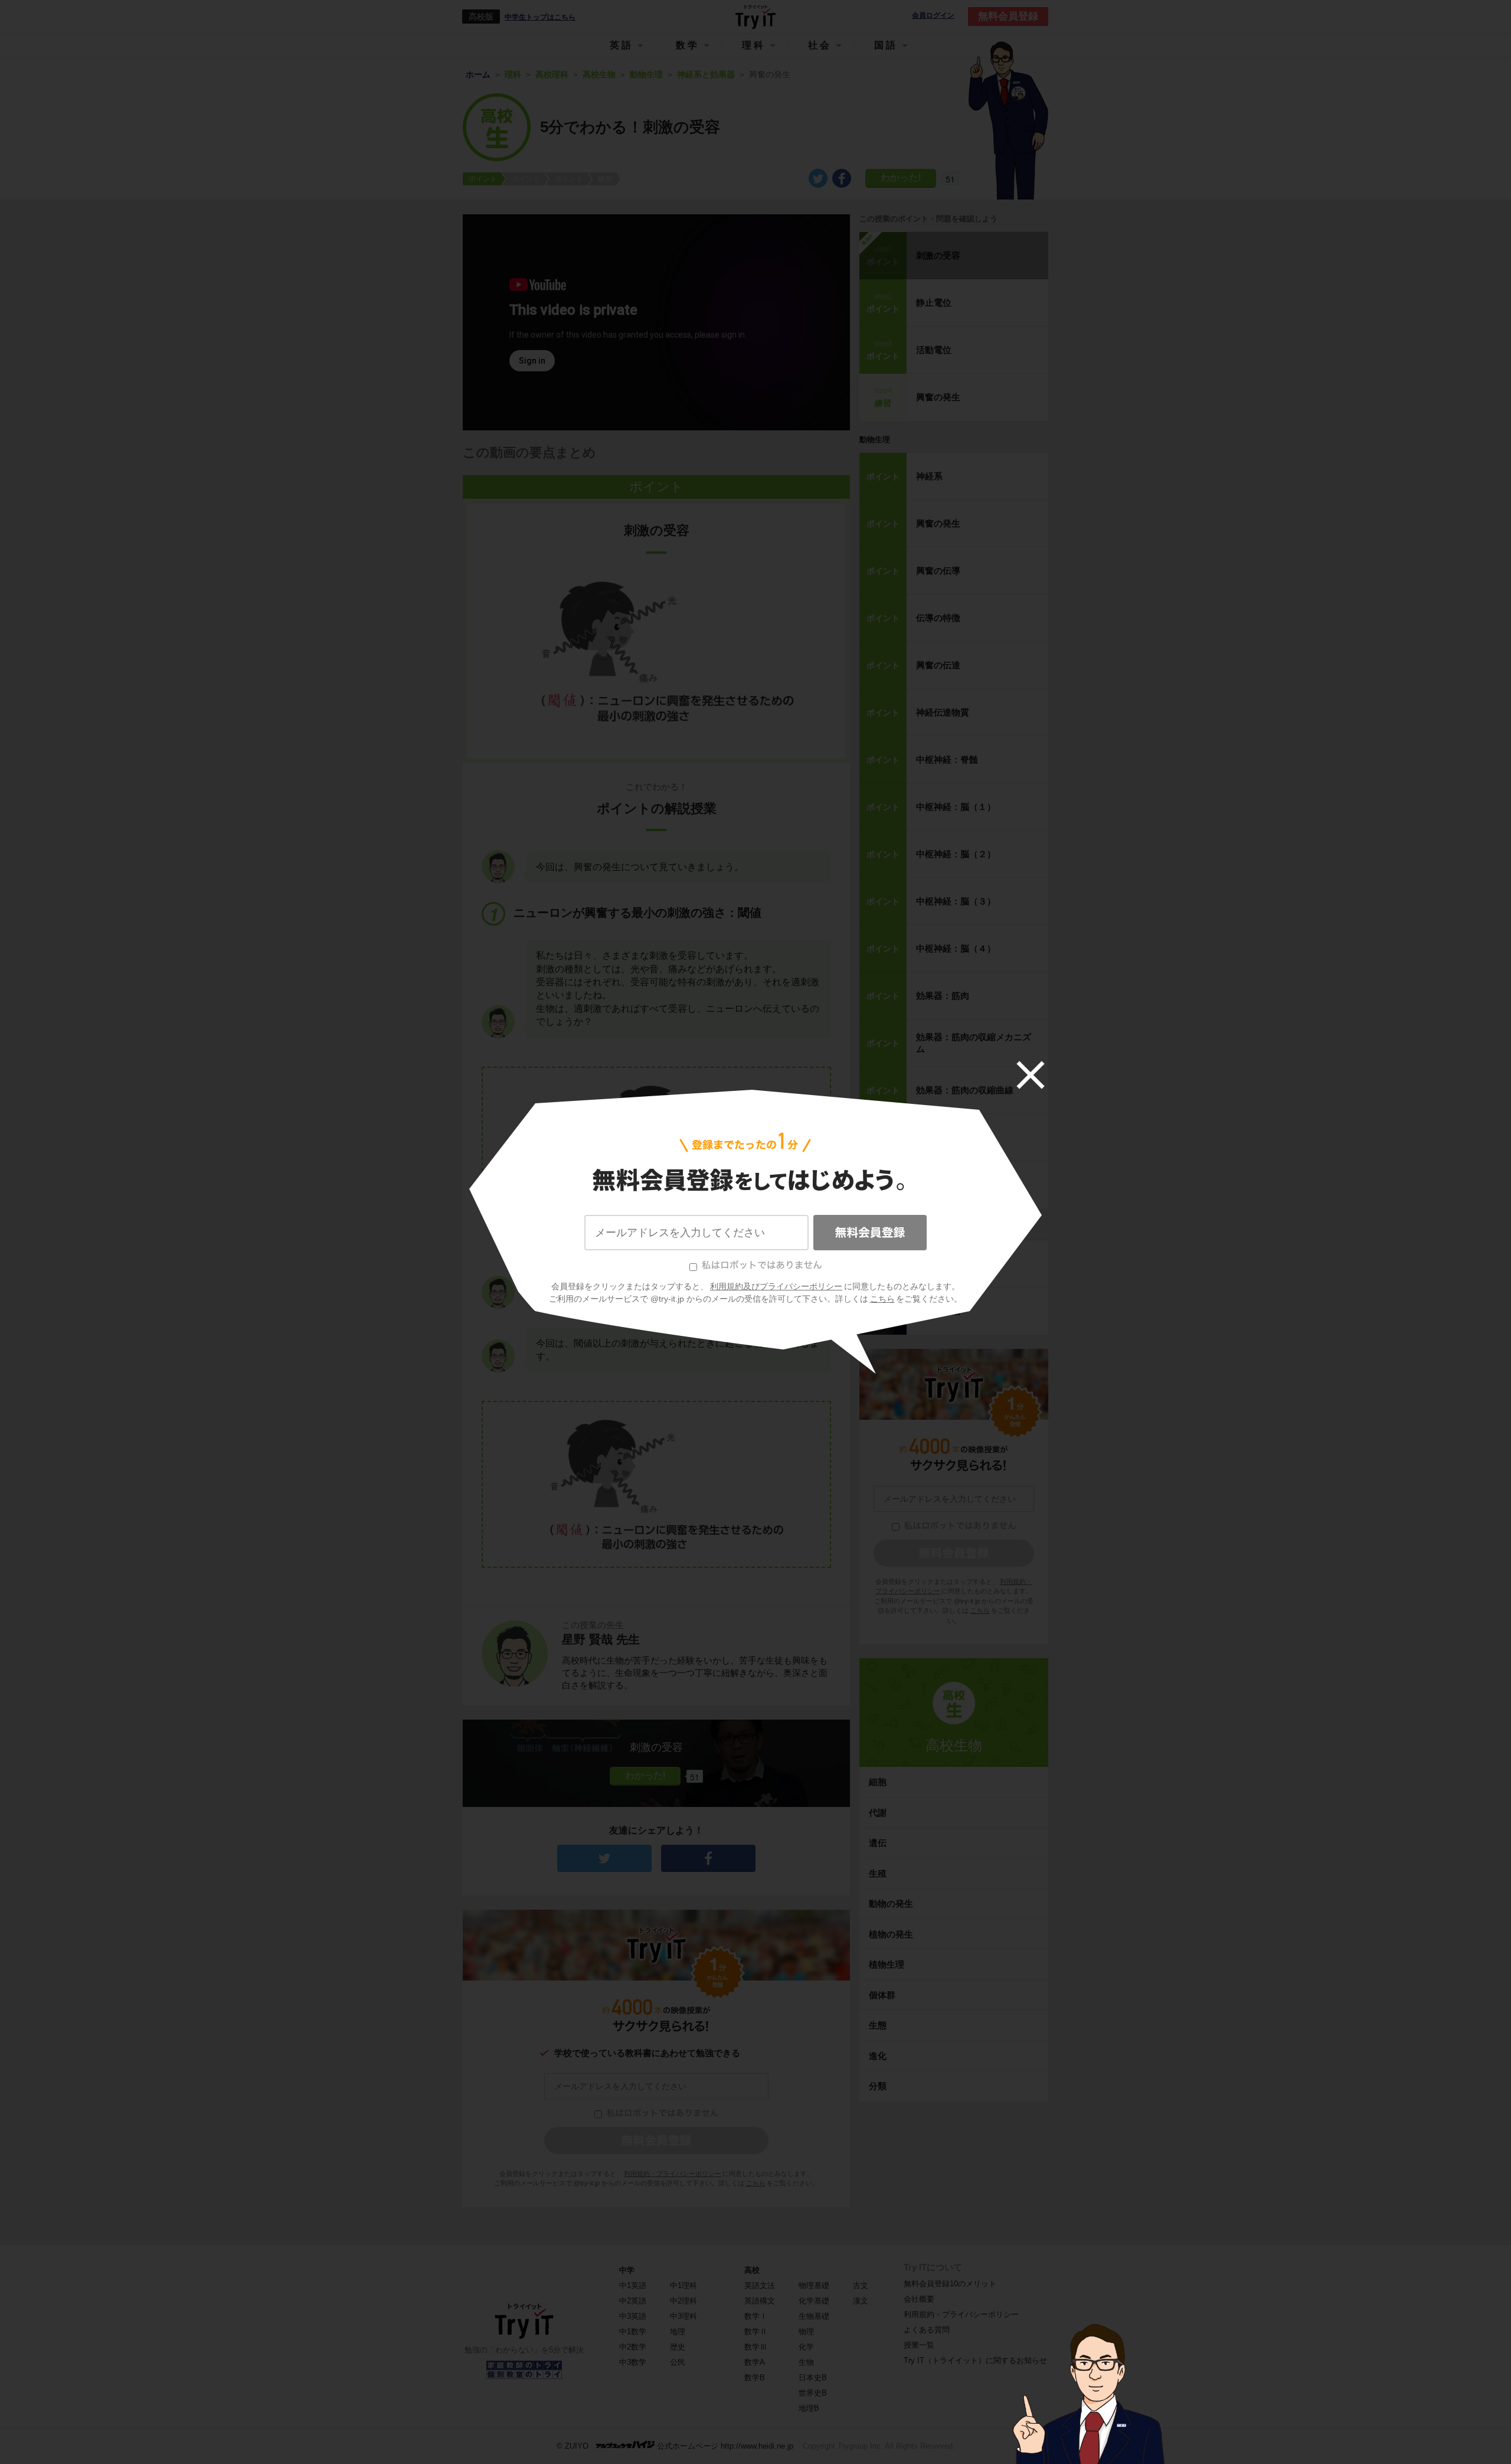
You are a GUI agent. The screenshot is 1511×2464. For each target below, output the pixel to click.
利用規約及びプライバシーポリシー (776, 1286)
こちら (882, 1299)
